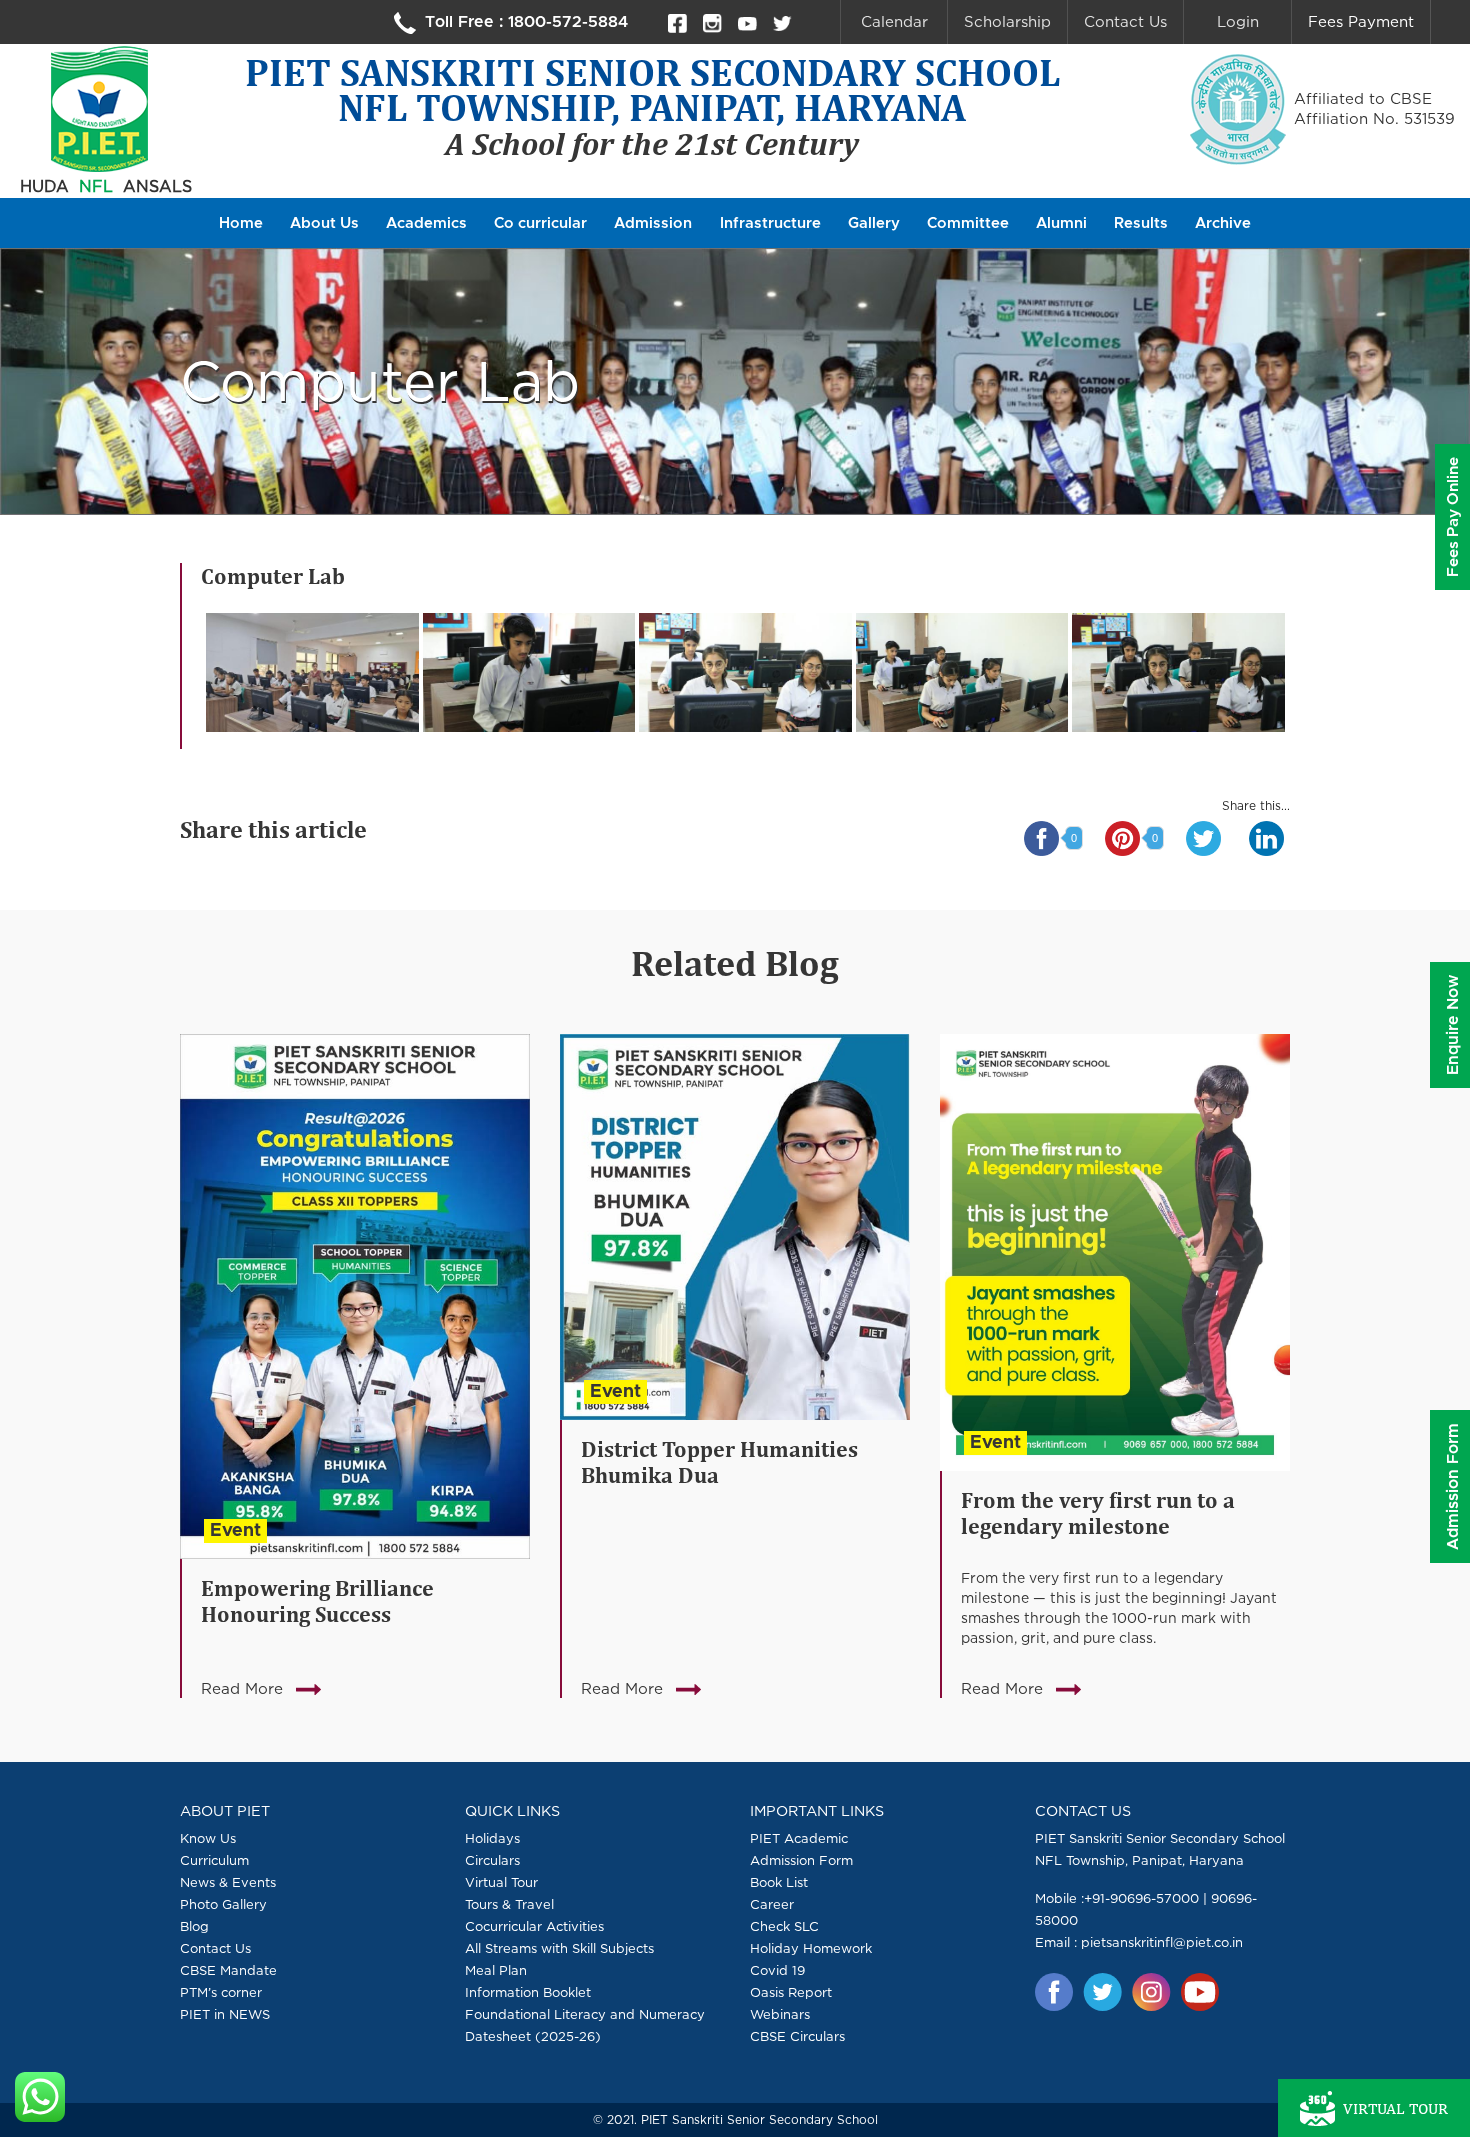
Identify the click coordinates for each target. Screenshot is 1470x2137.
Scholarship (1007, 21)
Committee (968, 223)
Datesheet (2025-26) (533, 2036)
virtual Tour (1395, 2108)
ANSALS (157, 186)
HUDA (44, 186)
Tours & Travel (509, 1904)
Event (235, 1531)
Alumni (1061, 223)
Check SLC (784, 1926)
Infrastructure (770, 223)
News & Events (228, 1882)
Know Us (208, 1838)
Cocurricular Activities (534, 1926)
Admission (653, 223)
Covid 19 (777, 1970)
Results (1141, 223)
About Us (324, 223)
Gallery (874, 223)
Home (241, 223)
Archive (1223, 223)
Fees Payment (1361, 21)
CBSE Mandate (228, 1970)
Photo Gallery (223, 1904)
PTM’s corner (221, 1992)
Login (1238, 21)
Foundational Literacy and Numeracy (585, 2014)
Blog (194, 1926)
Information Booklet (528, 1992)
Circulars (492, 1860)
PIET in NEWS (225, 2014)
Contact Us (1125, 21)
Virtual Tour (501, 1882)
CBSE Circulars (797, 2036)
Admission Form (801, 1860)
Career (772, 1904)
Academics (426, 223)
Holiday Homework (811, 1948)
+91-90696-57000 (1141, 1898)
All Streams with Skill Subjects (559, 1948)
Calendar (894, 21)
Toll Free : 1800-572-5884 (524, 22)
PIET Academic (799, 1838)
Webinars (780, 2014)
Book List (779, 1882)
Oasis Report (791, 1992)
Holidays (492, 1838)
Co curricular (540, 223)
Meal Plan (496, 1970)
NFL (96, 186)
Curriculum (214, 1860)
